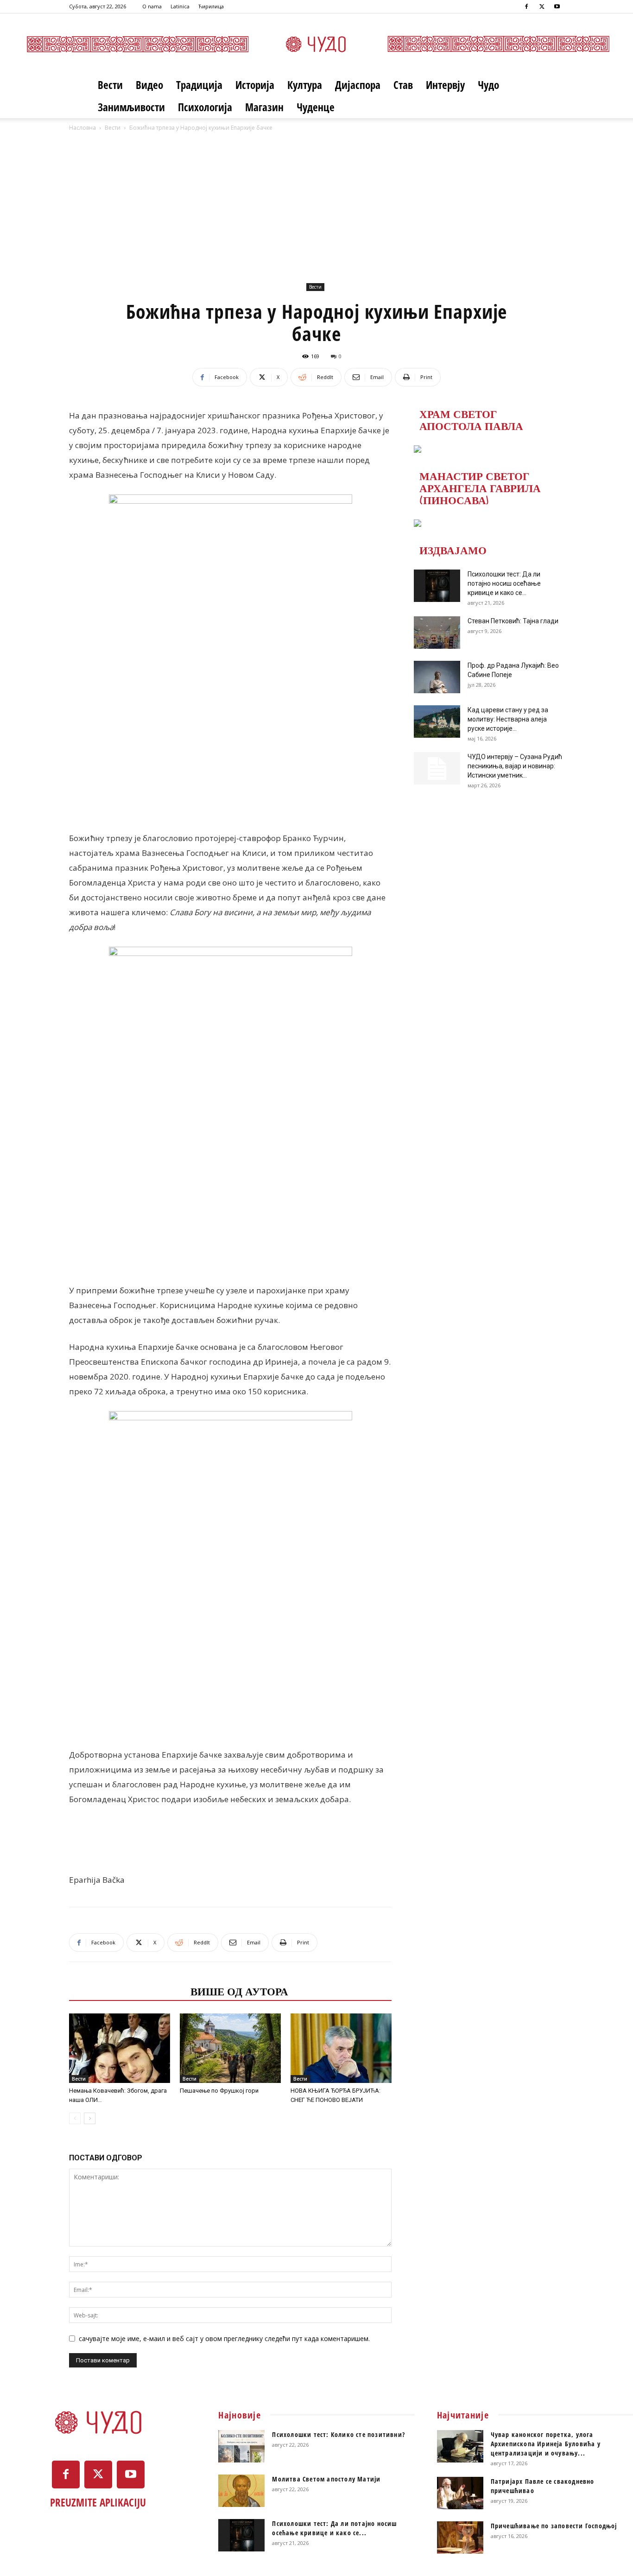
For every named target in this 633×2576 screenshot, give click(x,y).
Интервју (445, 85)
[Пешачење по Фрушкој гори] (230, 2048)
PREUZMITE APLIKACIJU (98, 2502)
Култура (305, 85)
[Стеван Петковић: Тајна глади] (437, 633)
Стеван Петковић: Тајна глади (513, 621)
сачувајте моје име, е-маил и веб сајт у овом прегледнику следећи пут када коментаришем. (224, 2339)
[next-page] (90, 2118)
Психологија (205, 107)
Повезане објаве (127, 1991)
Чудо (488, 85)
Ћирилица (211, 6)
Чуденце (316, 107)
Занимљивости (131, 107)
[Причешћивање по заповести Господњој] (460, 2538)
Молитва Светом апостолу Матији (326, 2479)
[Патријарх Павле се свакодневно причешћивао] (460, 2493)
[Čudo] (316, 44)
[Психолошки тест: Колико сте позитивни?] (241, 2446)
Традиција (199, 85)
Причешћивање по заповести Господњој (554, 2526)
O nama (152, 6)
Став (403, 85)
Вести (110, 85)
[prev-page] (75, 2118)
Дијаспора (358, 85)
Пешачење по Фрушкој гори (219, 2091)
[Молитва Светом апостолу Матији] (241, 2491)
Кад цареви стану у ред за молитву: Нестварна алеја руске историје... (508, 719)
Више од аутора (239, 1991)
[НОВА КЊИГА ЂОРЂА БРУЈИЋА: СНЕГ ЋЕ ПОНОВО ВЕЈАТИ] (341, 2048)
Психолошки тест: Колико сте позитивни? (339, 2434)
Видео (149, 85)
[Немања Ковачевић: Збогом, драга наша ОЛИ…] (120, 2048)
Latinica (180, 6)
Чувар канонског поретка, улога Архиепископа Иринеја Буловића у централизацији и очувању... (546, 2444)
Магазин (264, 107)
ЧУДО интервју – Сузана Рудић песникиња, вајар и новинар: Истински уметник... (515, 766)
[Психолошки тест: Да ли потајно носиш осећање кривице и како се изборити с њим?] (437, 586)
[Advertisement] (316, 211)
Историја (255, 85)
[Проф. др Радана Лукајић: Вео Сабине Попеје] (437, 677)
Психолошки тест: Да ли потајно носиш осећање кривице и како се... (504, 583)
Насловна (82, 128)
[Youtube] (557, 6)
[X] (542, 6)
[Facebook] (526, 6)
